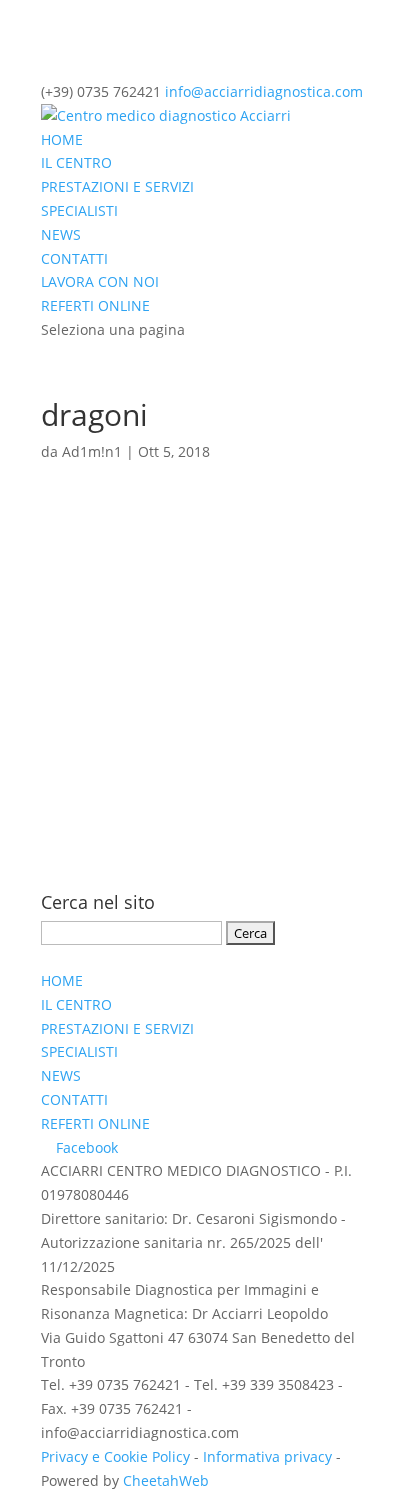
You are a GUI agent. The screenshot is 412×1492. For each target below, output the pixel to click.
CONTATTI (74, 258)
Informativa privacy (267, 1456)
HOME (62, 139)
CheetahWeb (166, 1480)
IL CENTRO (76, 162)
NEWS (61, 234)
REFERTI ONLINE (95, 305)
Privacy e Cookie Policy (115, 1456)
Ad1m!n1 (92, 451)
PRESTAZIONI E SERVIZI (117, 186)
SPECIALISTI (79, 210)
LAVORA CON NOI (100, 281)
